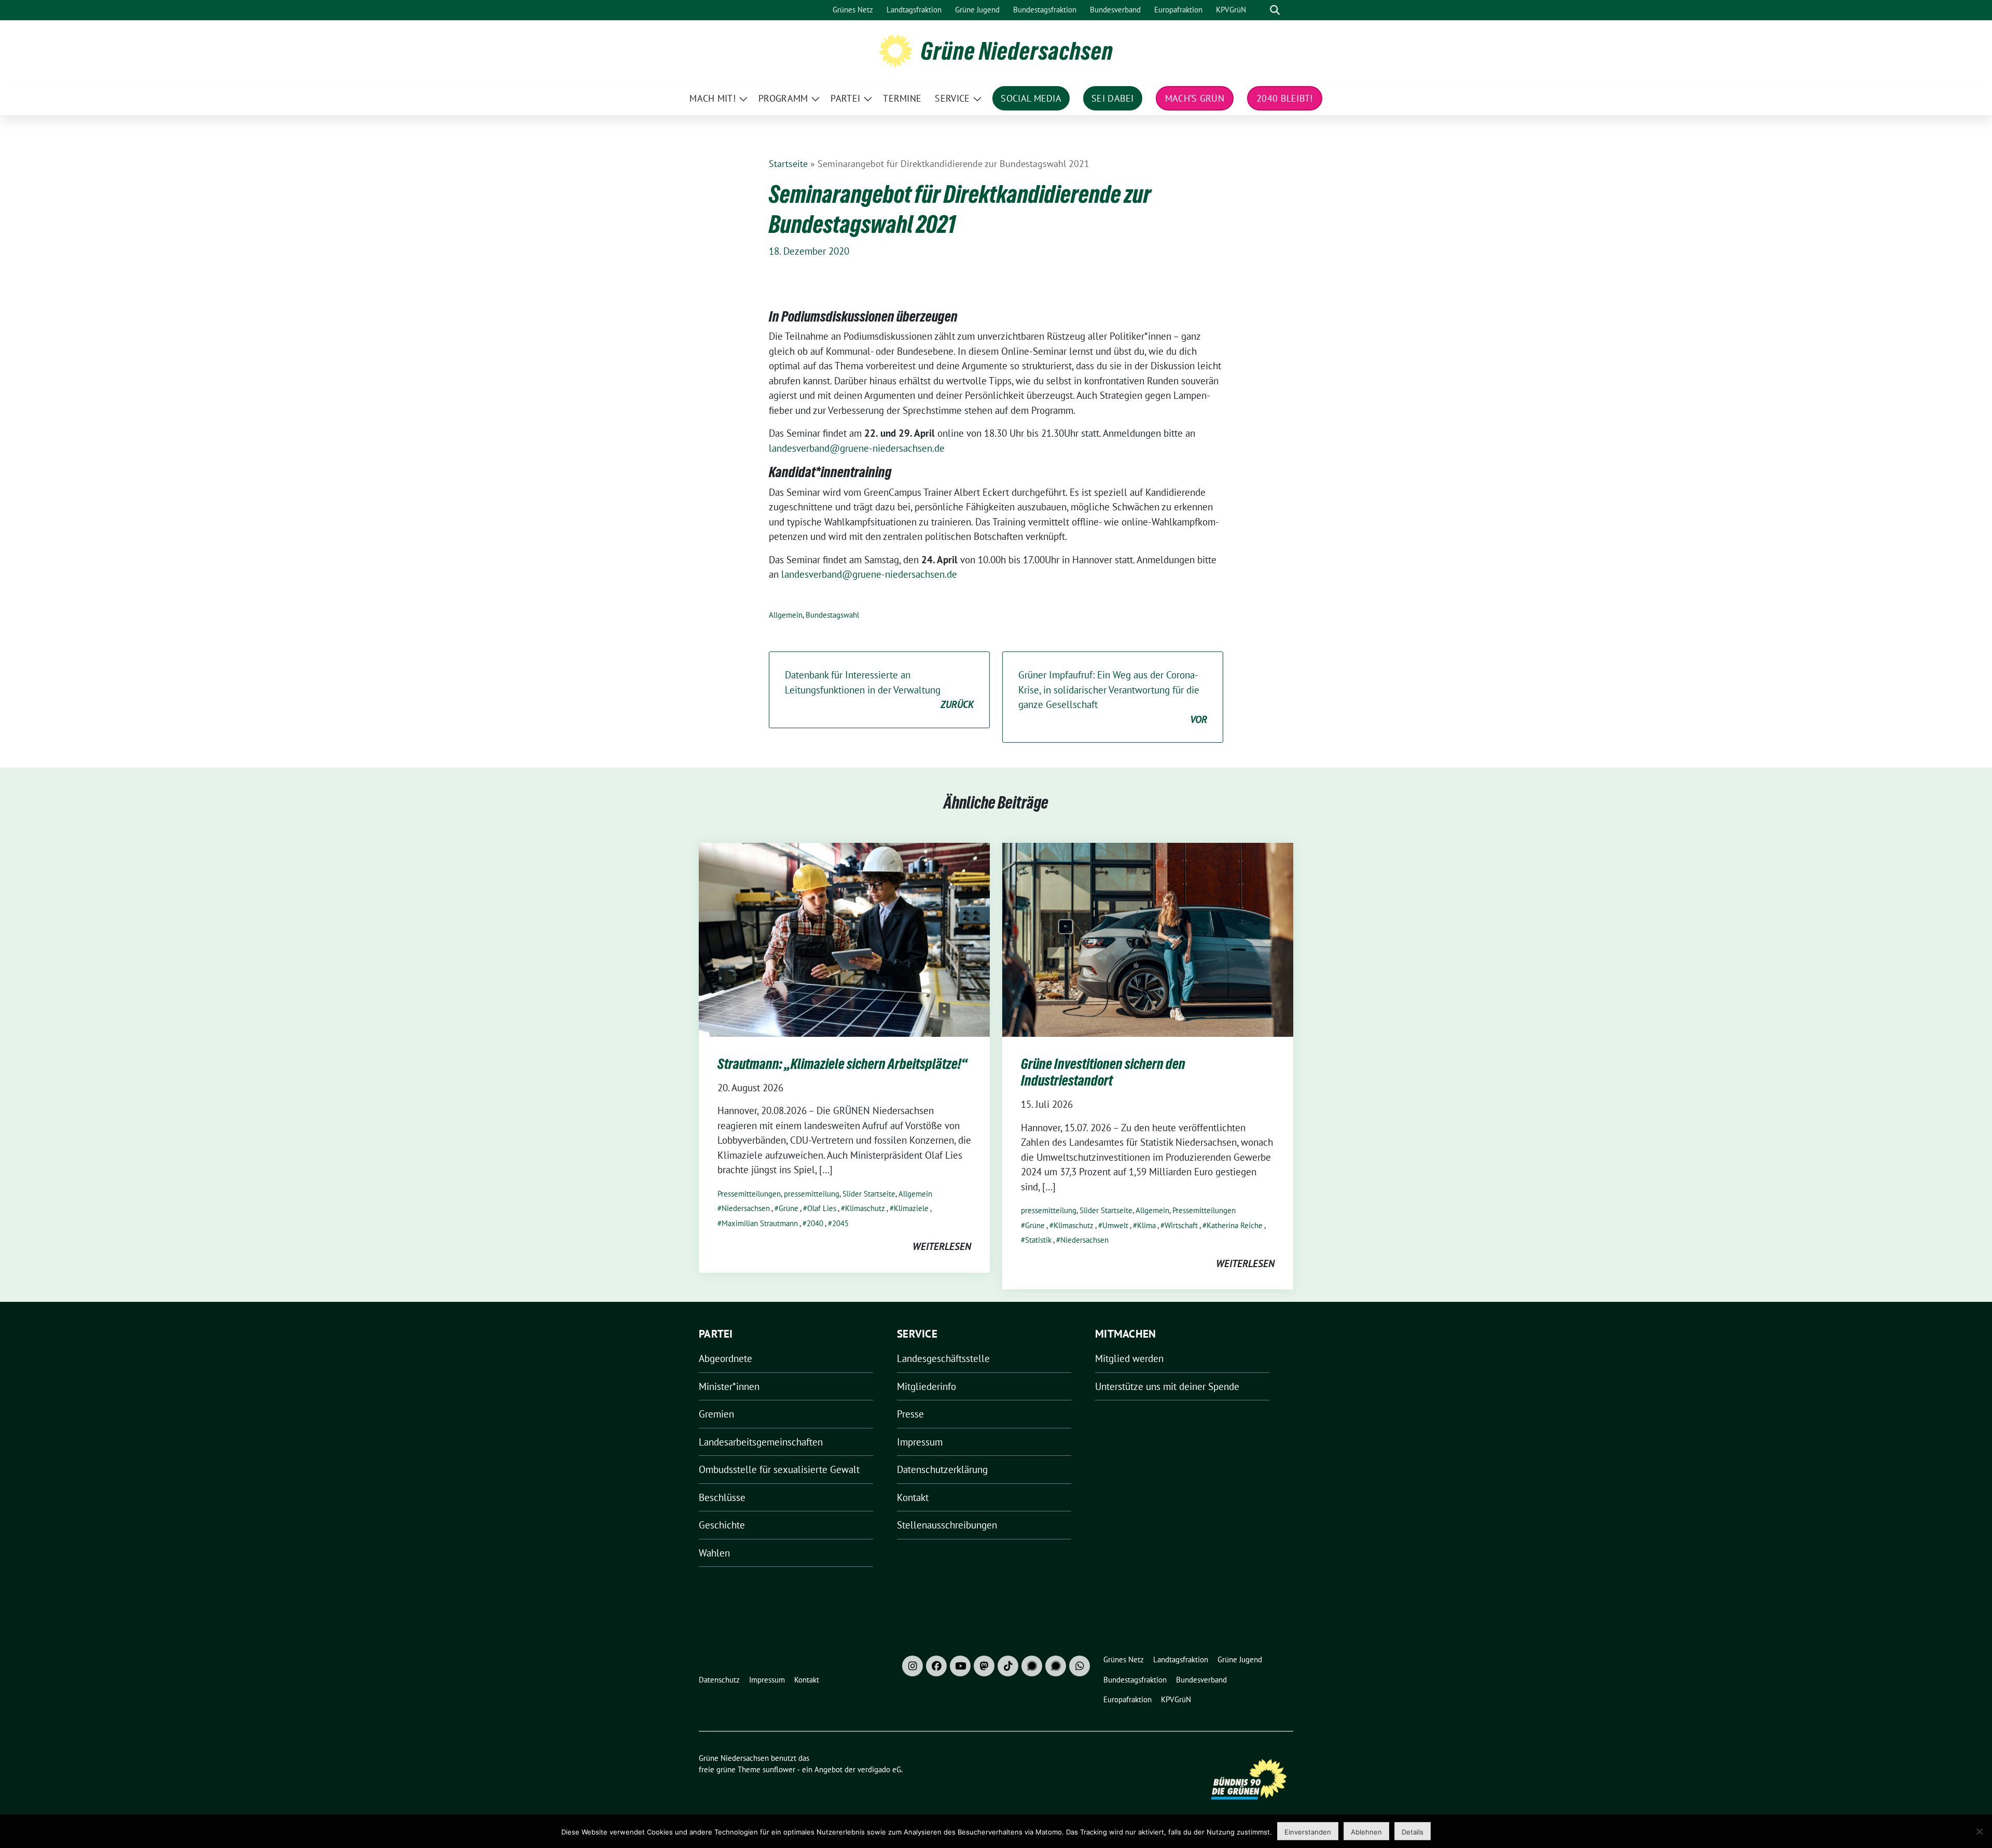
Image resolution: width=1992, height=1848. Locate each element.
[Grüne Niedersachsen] (896, 50)
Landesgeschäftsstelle (943, 1358)
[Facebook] (936, 1666)
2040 (815, 1223)
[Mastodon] (984, 1666)
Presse (910, 1414)
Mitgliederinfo (926, 1386)
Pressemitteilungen (749, 1194)
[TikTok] (1008, 1666)
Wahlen (714, 1553)
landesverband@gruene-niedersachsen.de (857, 448)
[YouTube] (960, 1666)
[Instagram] (912, 1666)
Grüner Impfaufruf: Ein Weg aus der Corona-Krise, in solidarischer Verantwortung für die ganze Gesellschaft (1113, 697)
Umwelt (1115, 1225)
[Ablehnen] (1979, 1831)
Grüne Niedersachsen (1017, 51)
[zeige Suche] (1275, 10)
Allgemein (786, 615)
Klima (1146, 1225)
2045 (840, 1223)
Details (1413, 1832)
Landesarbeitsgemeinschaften (761, 1442)
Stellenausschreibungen (947, 1525)
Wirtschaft (1181, 1225)
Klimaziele (911, 1208)
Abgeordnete (725, 1358)
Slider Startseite (869, 1194)
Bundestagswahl (832, 615)
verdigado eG (879, 1769)
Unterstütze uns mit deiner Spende (1167, 1386)
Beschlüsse (722, 1497)
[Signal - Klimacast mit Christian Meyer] (1032, 1666)
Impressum (920, 1442)
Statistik (1038, 1240)
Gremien (716, 1414)
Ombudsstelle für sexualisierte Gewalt (779, 1469)
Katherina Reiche (1235, 1225)
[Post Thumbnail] (844, 938)
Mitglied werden (1129, 1358)
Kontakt (913, 1497)
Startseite (788, 164)
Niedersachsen (746, 1208)
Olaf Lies (822, 1208)
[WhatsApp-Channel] (1080, 1666)
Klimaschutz (865, 1208)
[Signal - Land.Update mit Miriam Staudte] (1056, 1666)
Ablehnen (1366, 1832)
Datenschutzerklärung (942, 1469)
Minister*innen (729, 1386)
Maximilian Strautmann (760, 1223)
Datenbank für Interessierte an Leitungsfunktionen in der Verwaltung (879, 690)
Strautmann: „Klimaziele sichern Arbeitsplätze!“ (842, 1064)
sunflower (779, 1769)
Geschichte (722, 1525)
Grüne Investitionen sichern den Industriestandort (1103, 1072)
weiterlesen (942, 1246)
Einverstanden (1308, 1832)
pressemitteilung (812, 1194)
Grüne (789, 1208)
